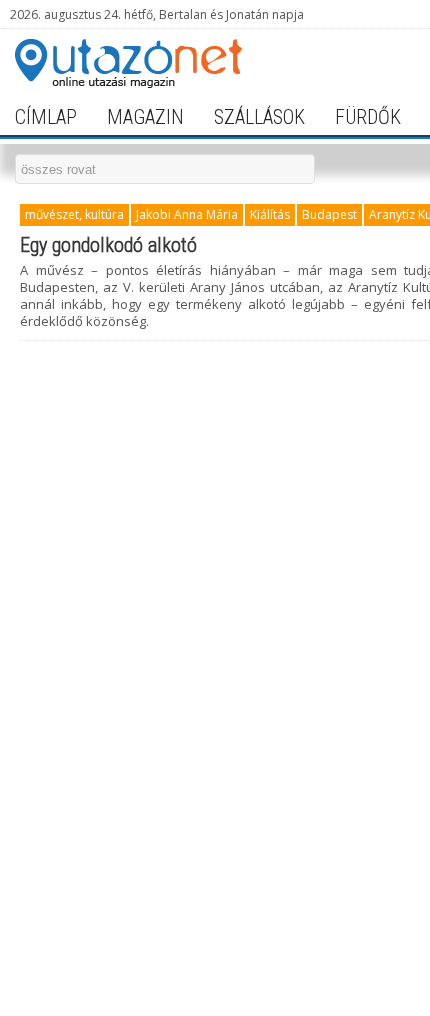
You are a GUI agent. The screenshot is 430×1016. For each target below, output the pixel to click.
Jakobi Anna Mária (187, 214)
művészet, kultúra (74, 214)
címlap (46, 117)
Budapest (329, 214)
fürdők (368, 117)
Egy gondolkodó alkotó (108, 245)
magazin (145, 117)
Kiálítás (270, 214)
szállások (259, 117)
